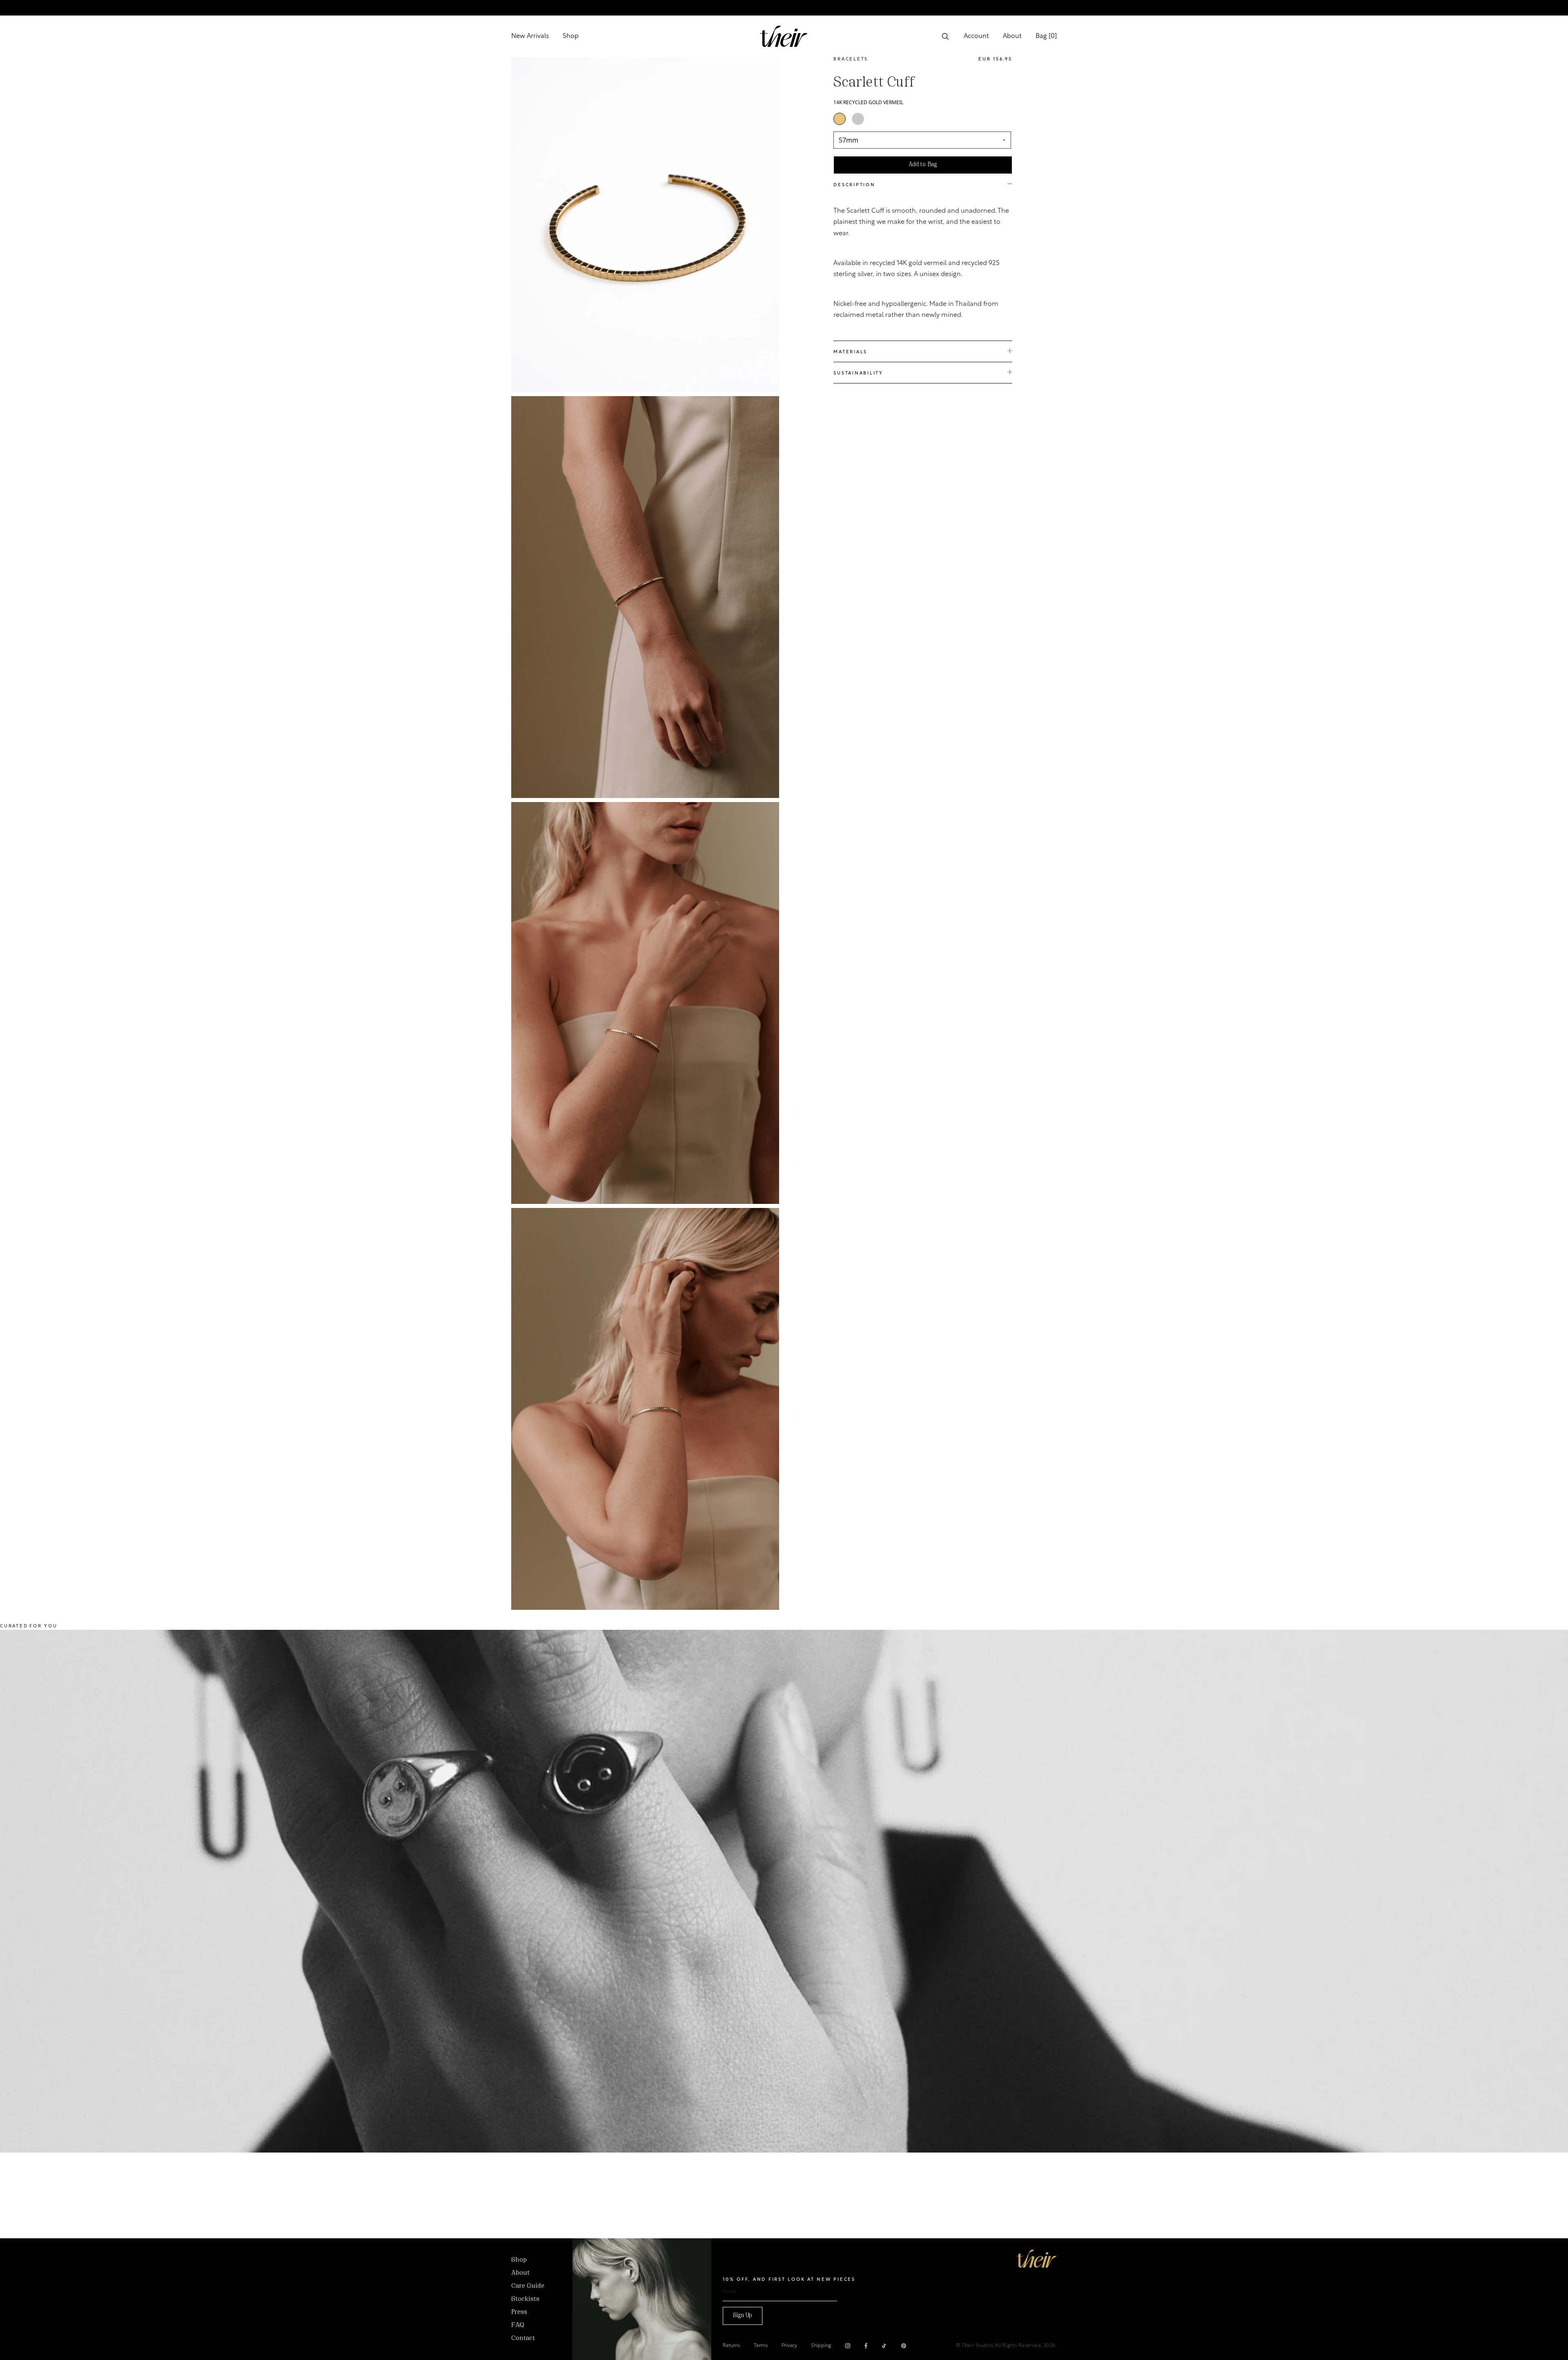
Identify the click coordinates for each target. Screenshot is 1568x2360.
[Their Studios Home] (784, 36)
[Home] (1037, 2259)
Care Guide (528, 2286)
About (1012, 36)
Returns (731, 2346)
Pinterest (904, 2346)
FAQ (518, 2325)
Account (976, 36)
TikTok (884, 2346)
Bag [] (1046, 36)
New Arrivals (530, 36)
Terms (761, 2346)
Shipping (821, 2346)
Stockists (525, 2299)
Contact (523, 2338)
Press (519, 2312)
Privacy (789, 2346)
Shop (571, 36)
